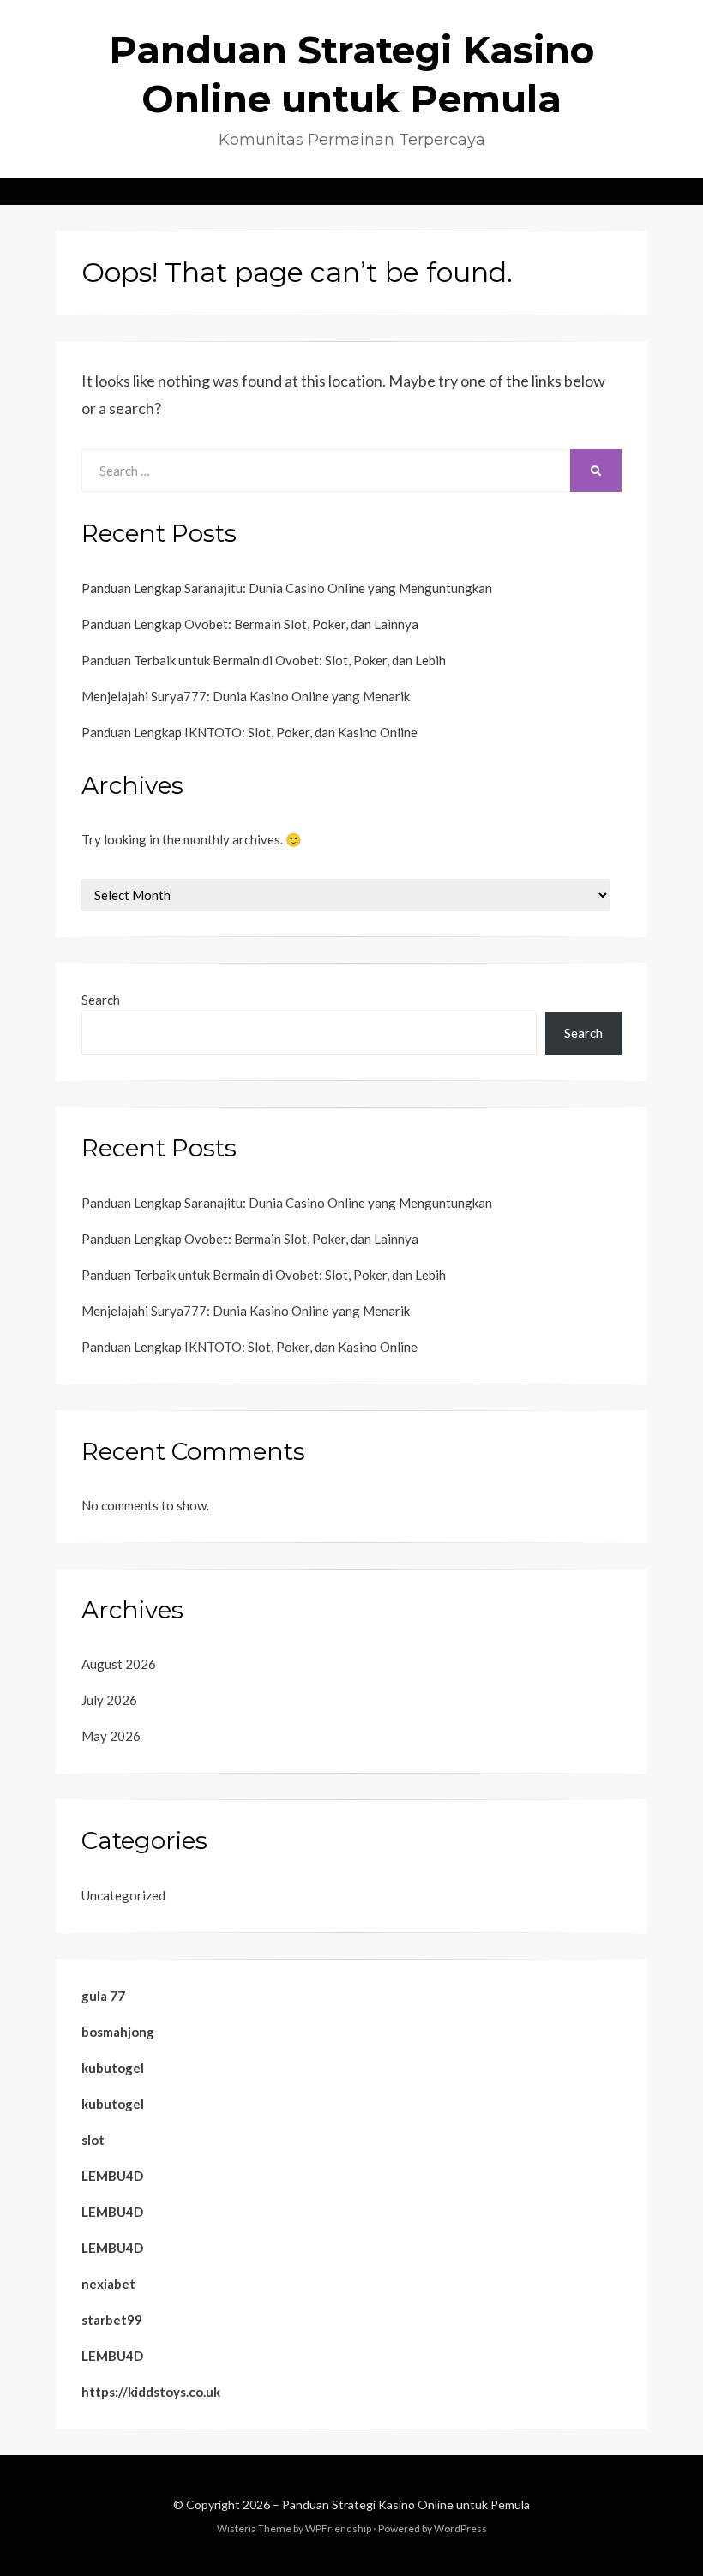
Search (101, 1000)
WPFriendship (338, 2528)
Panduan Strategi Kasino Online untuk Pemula (406, 2504)
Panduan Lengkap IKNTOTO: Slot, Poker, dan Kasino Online (249, 732)
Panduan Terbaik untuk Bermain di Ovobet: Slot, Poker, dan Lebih (264, 660)
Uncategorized (123, 1895)
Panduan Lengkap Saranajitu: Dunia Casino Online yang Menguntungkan (287, 588)
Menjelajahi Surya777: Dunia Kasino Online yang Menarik (246, 696)
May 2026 (111, 1736)
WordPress (460, 2528)
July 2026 (109, 1700)
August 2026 (119, 1664)
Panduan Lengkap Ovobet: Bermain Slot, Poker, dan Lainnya (250, 624)
